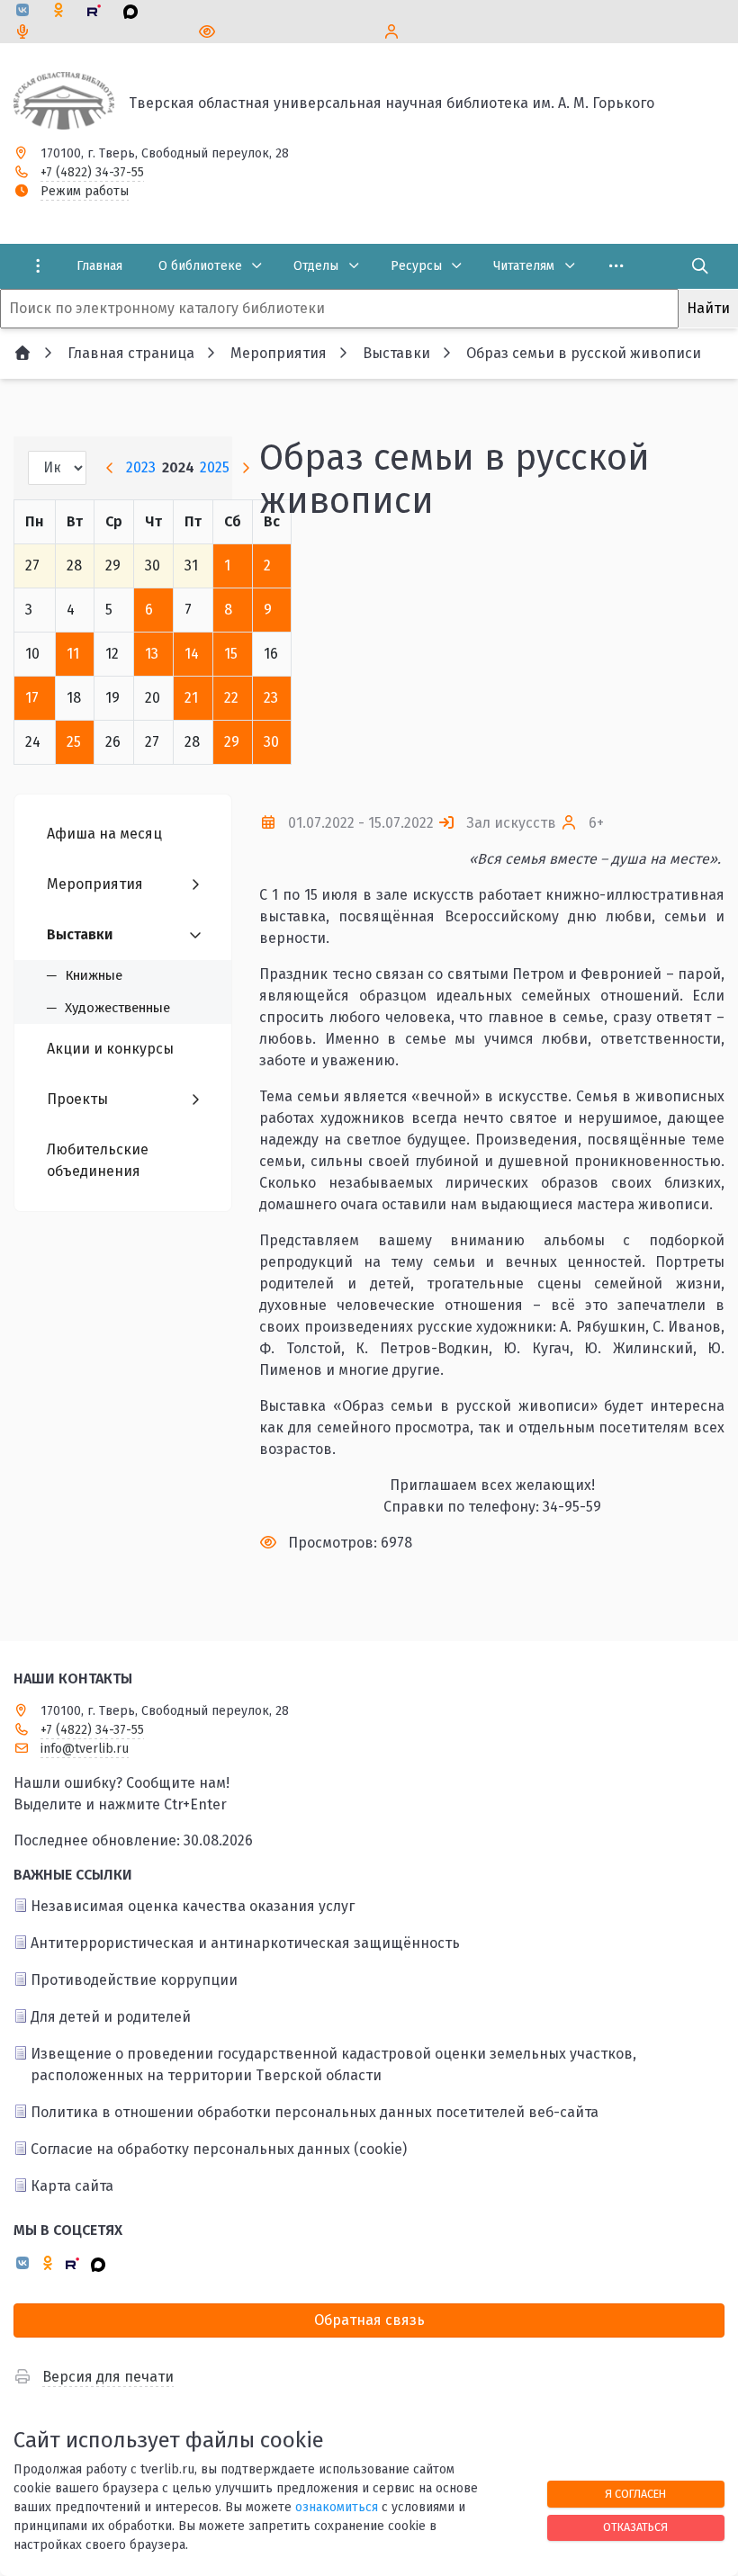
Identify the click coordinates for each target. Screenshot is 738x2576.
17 (32, 698)
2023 (141, 467)
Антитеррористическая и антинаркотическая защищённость (245, 1943)
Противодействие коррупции (134, 1980)
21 (191, 698)
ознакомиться (337, 2507)
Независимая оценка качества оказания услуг (193, 1906)
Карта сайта (72, 2186)
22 (231, 698)
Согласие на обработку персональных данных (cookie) (219, 2149)
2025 (215, 467)
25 (74, 742)
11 (73, 654)
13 (152, 654)
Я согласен (635, 2494)
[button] (681, 668)
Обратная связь (369, 2320)
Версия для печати (108, 2377)
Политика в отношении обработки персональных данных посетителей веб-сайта (315, 2112)
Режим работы (85, 191)
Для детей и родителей (111, 2017)
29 (232, 742)
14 (192, 654)
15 (231, 654)
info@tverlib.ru (85, 1749)
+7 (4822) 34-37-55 (92, 172)
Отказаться (635, 2527)
